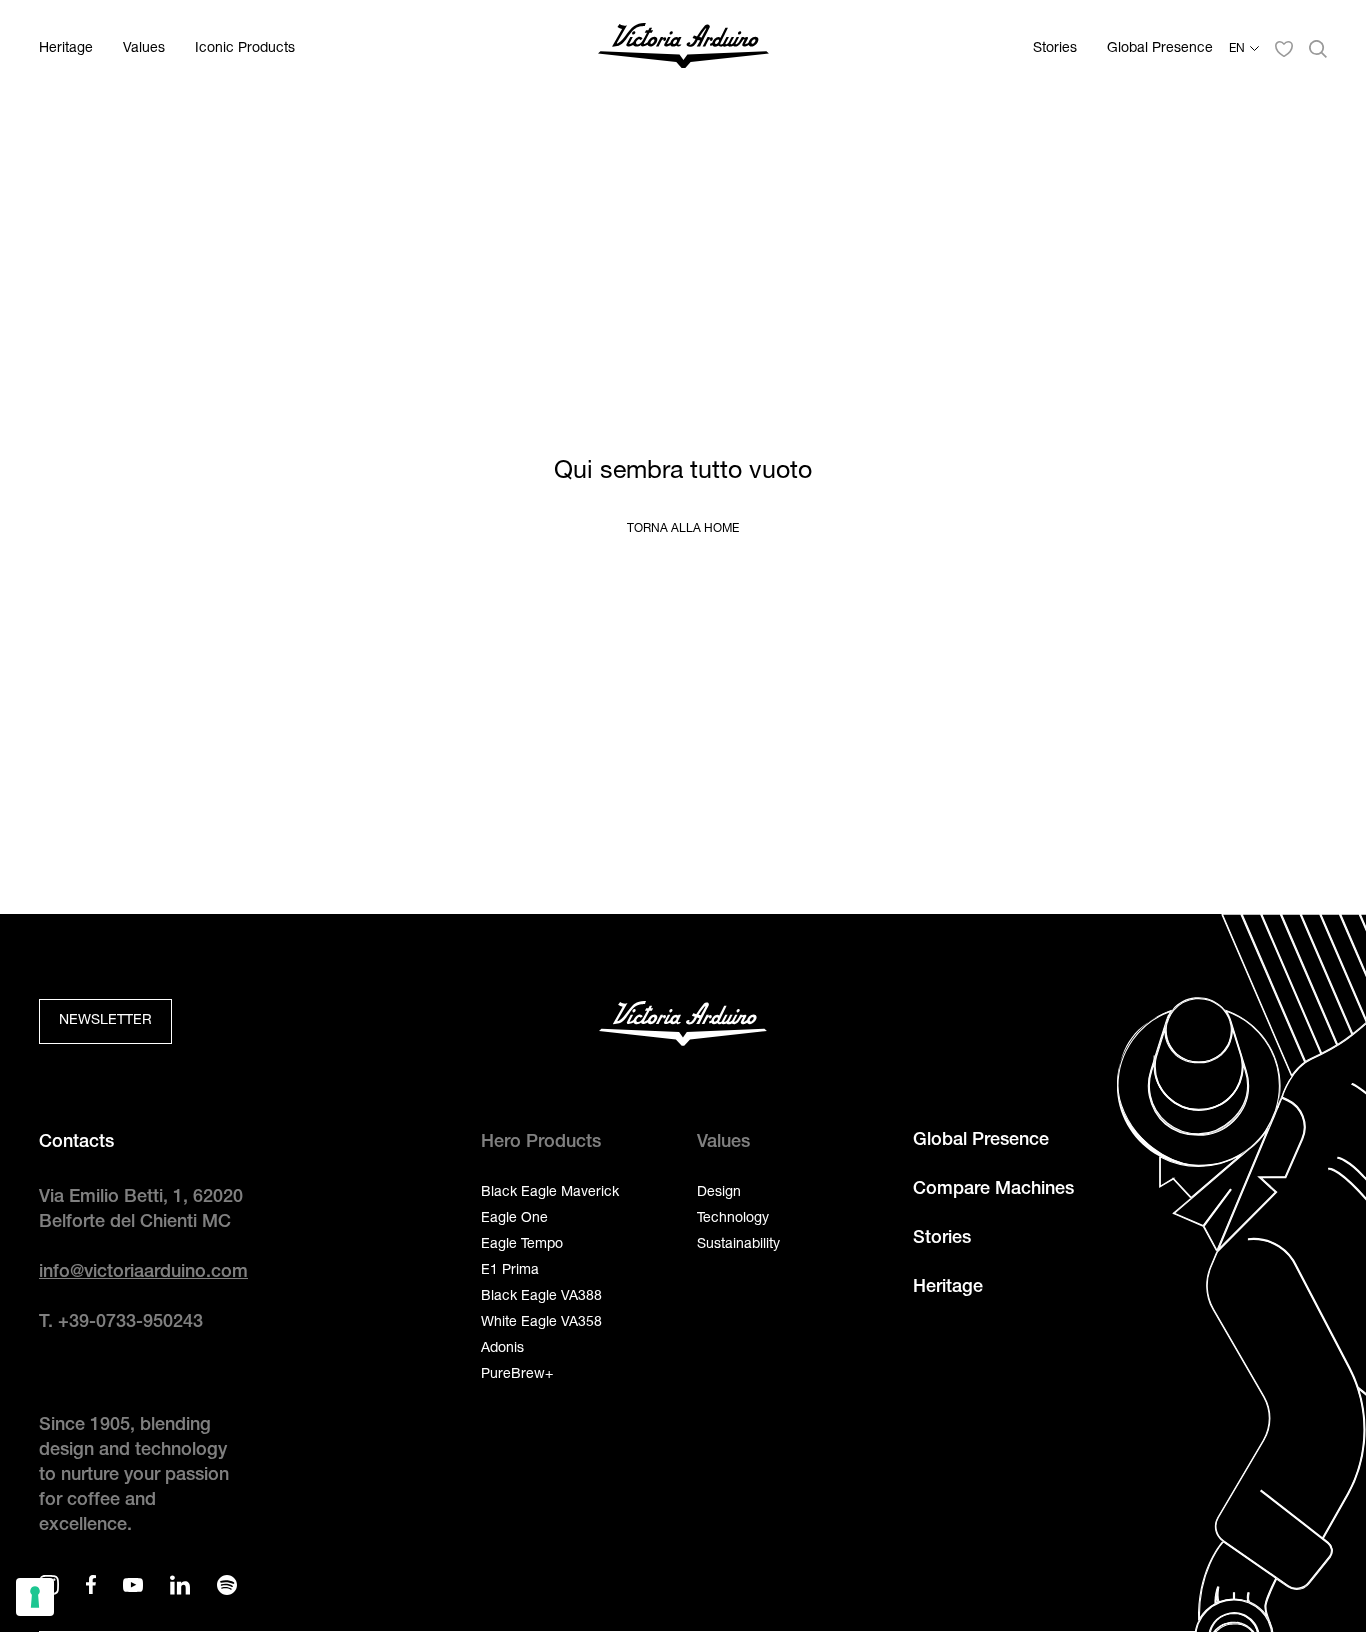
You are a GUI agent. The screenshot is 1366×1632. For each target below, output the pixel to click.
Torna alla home (683, 529)
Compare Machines (993, 1190)
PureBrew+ (517, 1375)
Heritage (66, 49)
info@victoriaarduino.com (143, 1273)
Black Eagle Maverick (550, 1193)
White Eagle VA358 (541, 1323)
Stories (1055, 49)
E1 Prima (510, 1271)
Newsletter (105, 1021)
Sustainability (738, 1245)
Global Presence (1160, 49)
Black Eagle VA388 (541, 1297)
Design (719, 1193)
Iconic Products (245, 49)
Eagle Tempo (522, 1245)
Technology (733, 1219)
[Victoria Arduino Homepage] (683, 49)
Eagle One (514, 1219)
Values (144, 49)
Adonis (502, 1349)
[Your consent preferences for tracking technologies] (35, 1597)
